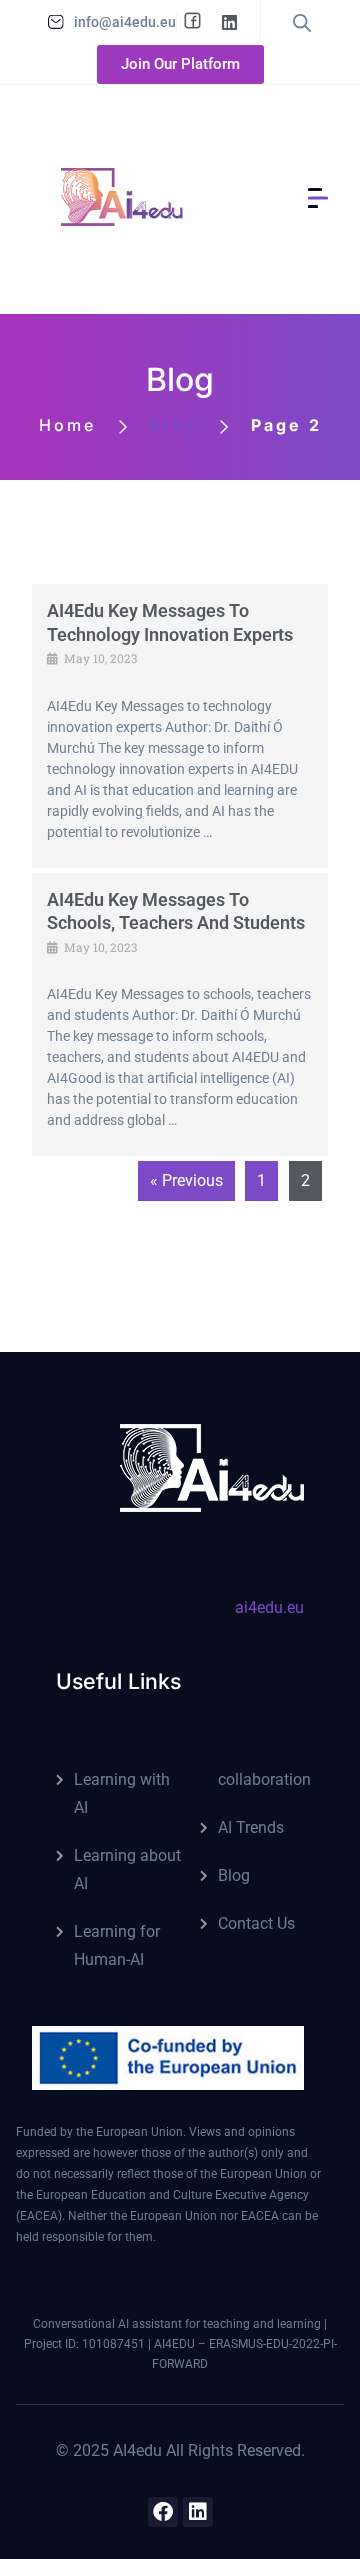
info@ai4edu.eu (125, 22)
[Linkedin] (198, 2512)
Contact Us (256, 1923)
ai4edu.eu (269, 1607)
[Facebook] (163, 2512)
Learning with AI (122, 1793)
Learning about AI (127, 1869)
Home (67, 425)
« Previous (186, 1180)
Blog (234, 1875)
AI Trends (251, 1827)
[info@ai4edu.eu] (56, 22)
